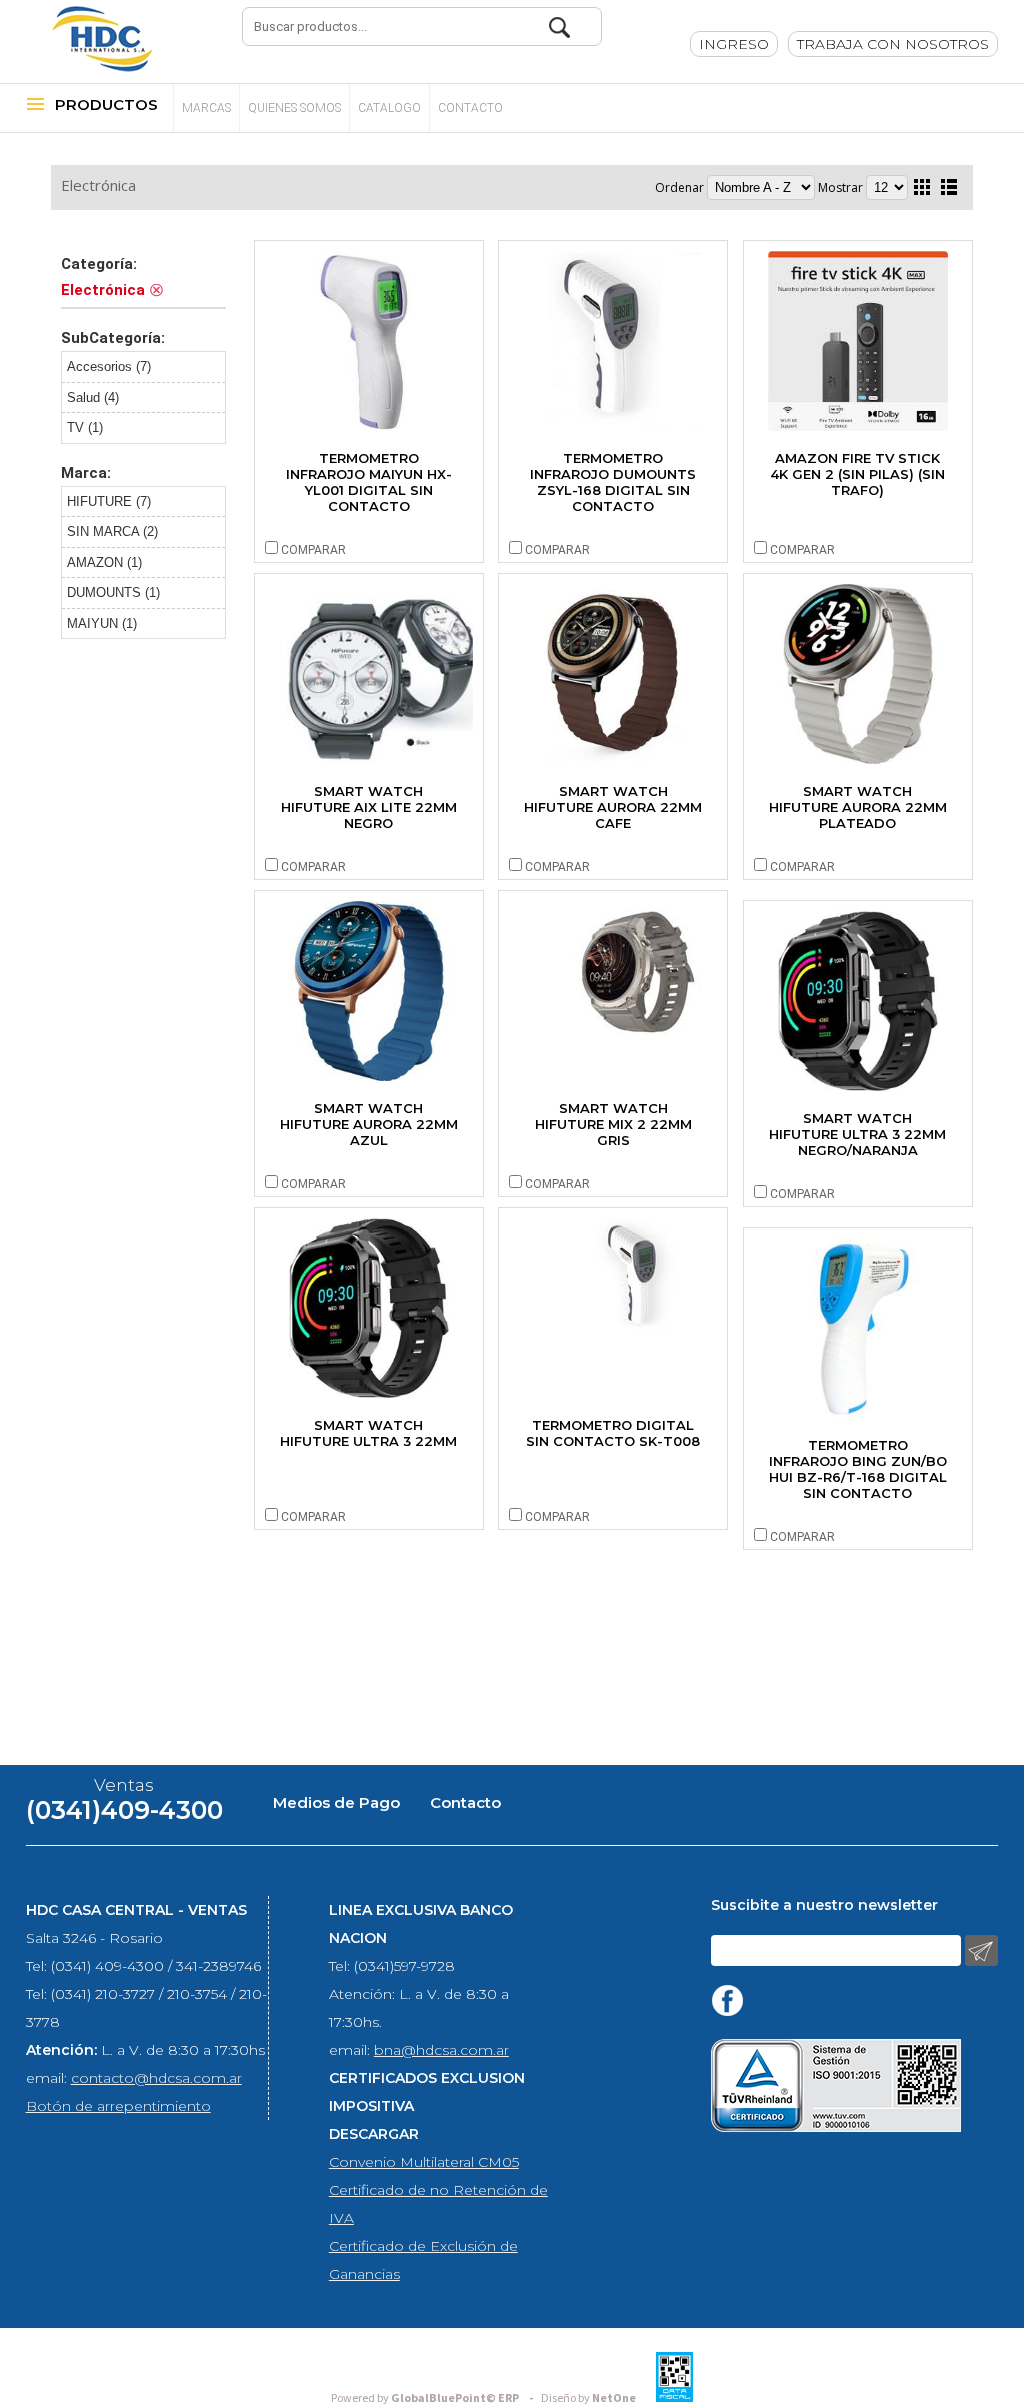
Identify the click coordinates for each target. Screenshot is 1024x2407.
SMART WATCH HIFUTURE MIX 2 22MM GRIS (613, 1124)
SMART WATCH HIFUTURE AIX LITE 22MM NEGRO (369, 807)
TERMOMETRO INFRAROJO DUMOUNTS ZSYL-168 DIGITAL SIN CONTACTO (613, 482)
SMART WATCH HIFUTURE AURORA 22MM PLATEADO (858, 807)
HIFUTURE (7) (109, 501)
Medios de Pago (336, 1802)
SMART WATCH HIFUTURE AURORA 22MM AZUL (369, 1124)
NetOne (588, 2398)
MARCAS (206, 108)
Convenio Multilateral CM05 (424, 2162)
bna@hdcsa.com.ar (441, 2050)
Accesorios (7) (109, 366)
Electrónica (98, 185)
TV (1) (85, 427)
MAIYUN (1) (102, 623)
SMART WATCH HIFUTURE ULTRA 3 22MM (368, 1433)
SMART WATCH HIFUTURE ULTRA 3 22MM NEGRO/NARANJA (857, 1134)
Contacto (465, 1802)
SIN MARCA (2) (112, 531)
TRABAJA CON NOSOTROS (893, 44)
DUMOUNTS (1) (113, 592)
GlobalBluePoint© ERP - (435, 2398)
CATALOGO (389, 108)
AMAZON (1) (104, 562)
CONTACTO (470, 108)
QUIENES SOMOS (294, 108)
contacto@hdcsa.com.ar (156, 2078)
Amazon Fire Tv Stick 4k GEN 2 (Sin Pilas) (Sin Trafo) (857, 474)
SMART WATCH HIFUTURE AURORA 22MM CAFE (613, 807)
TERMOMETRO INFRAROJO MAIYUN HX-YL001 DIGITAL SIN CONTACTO (369, 482)
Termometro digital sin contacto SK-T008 (613, 1433)
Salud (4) (93, 397)
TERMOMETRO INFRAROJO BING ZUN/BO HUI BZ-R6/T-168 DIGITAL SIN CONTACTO (858, 1469)
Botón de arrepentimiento (118, 2106)
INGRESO (734, 44)
